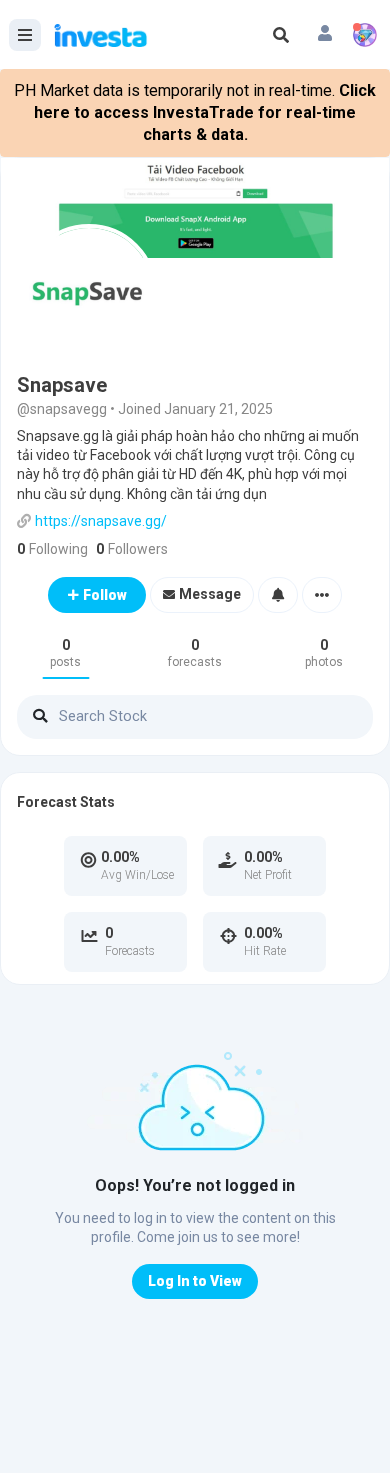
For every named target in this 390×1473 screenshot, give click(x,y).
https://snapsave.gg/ (101, 521)
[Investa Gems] (365, 35)
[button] (325, 35)
